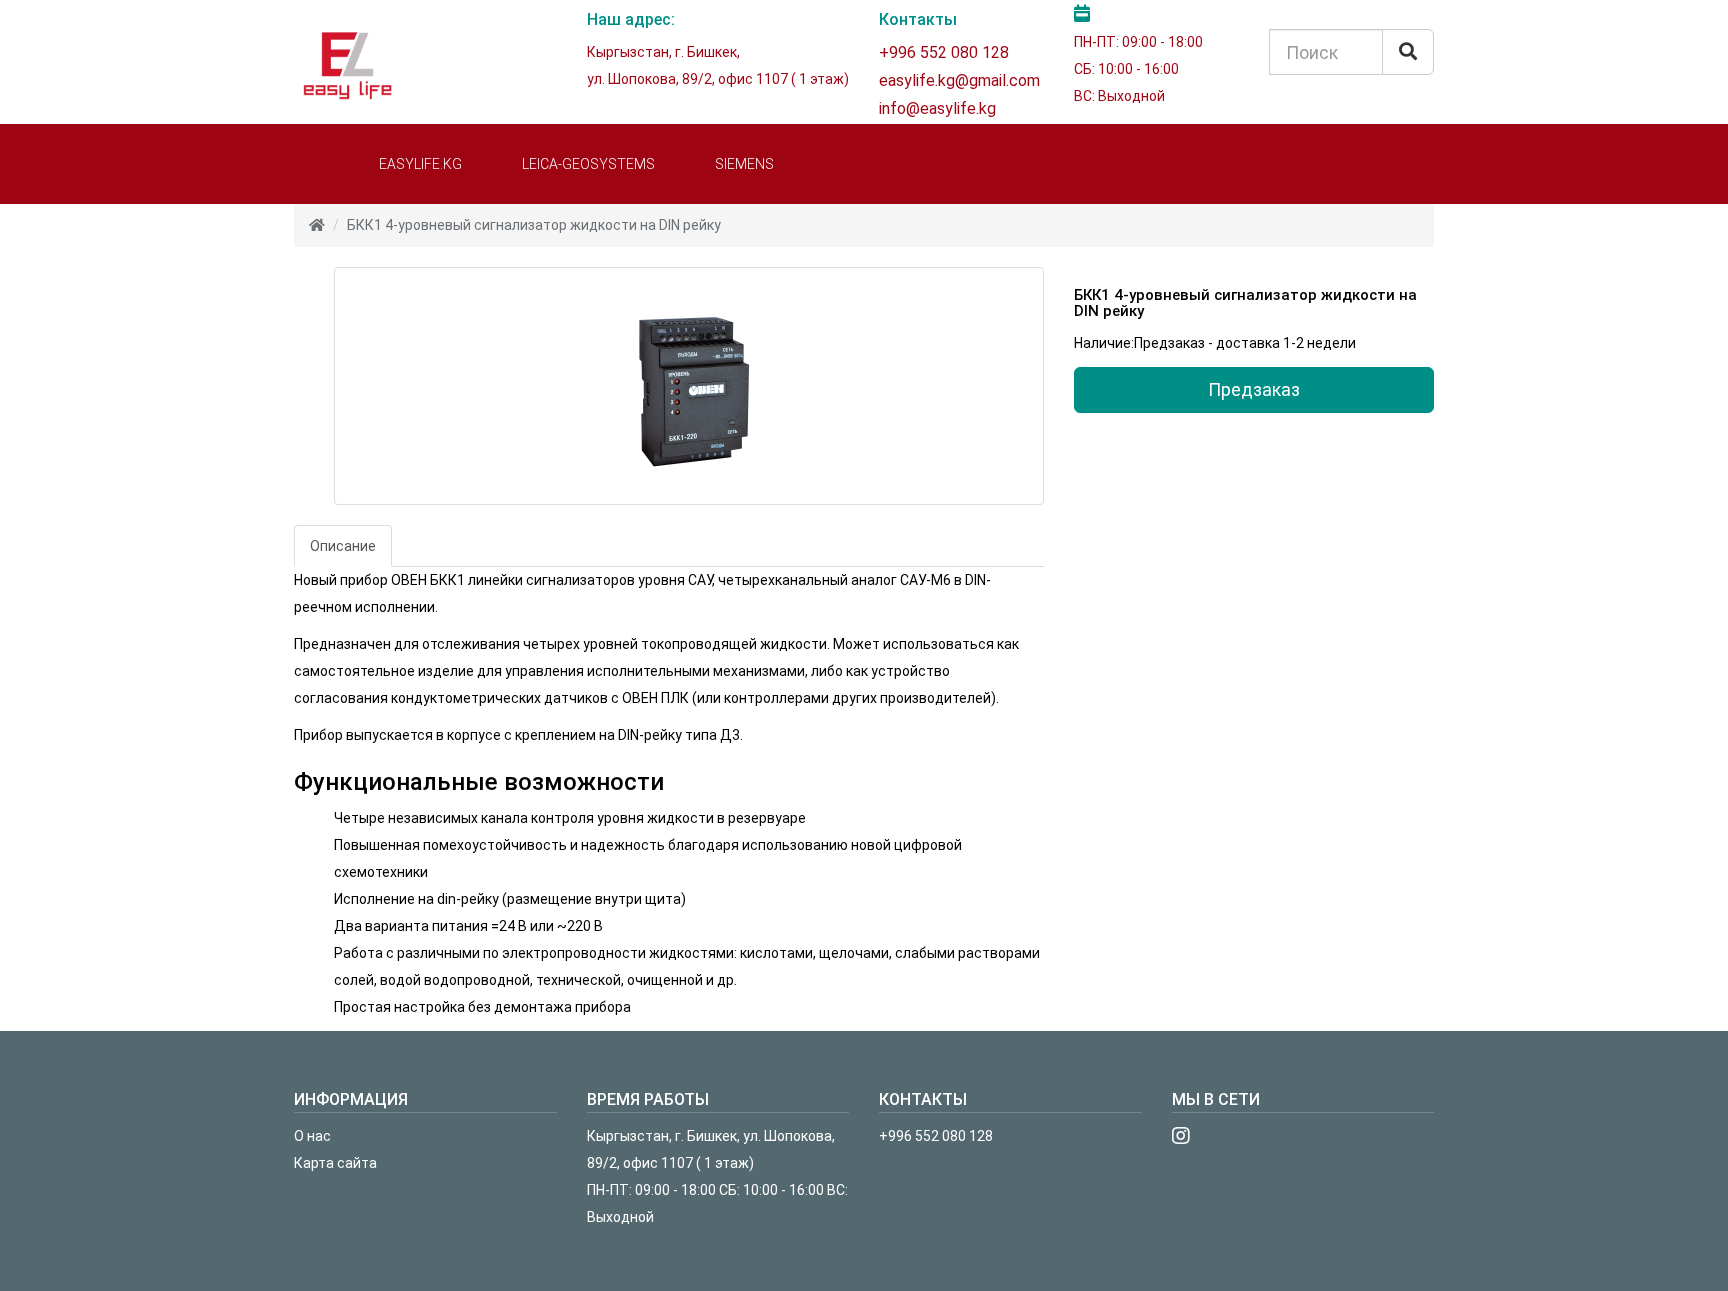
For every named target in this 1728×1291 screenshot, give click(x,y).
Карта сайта (335, 1163)
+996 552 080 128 (944, 52)
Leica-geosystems (588, 164)
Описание (343, 546)
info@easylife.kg (937, 108)
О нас (312, 1136)
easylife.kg (420, 164)
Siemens (744, 164)
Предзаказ (1254, 389)
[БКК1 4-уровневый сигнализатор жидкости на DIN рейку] (689, 386)
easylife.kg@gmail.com (959, 80)
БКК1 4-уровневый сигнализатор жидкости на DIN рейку (534, 225)
